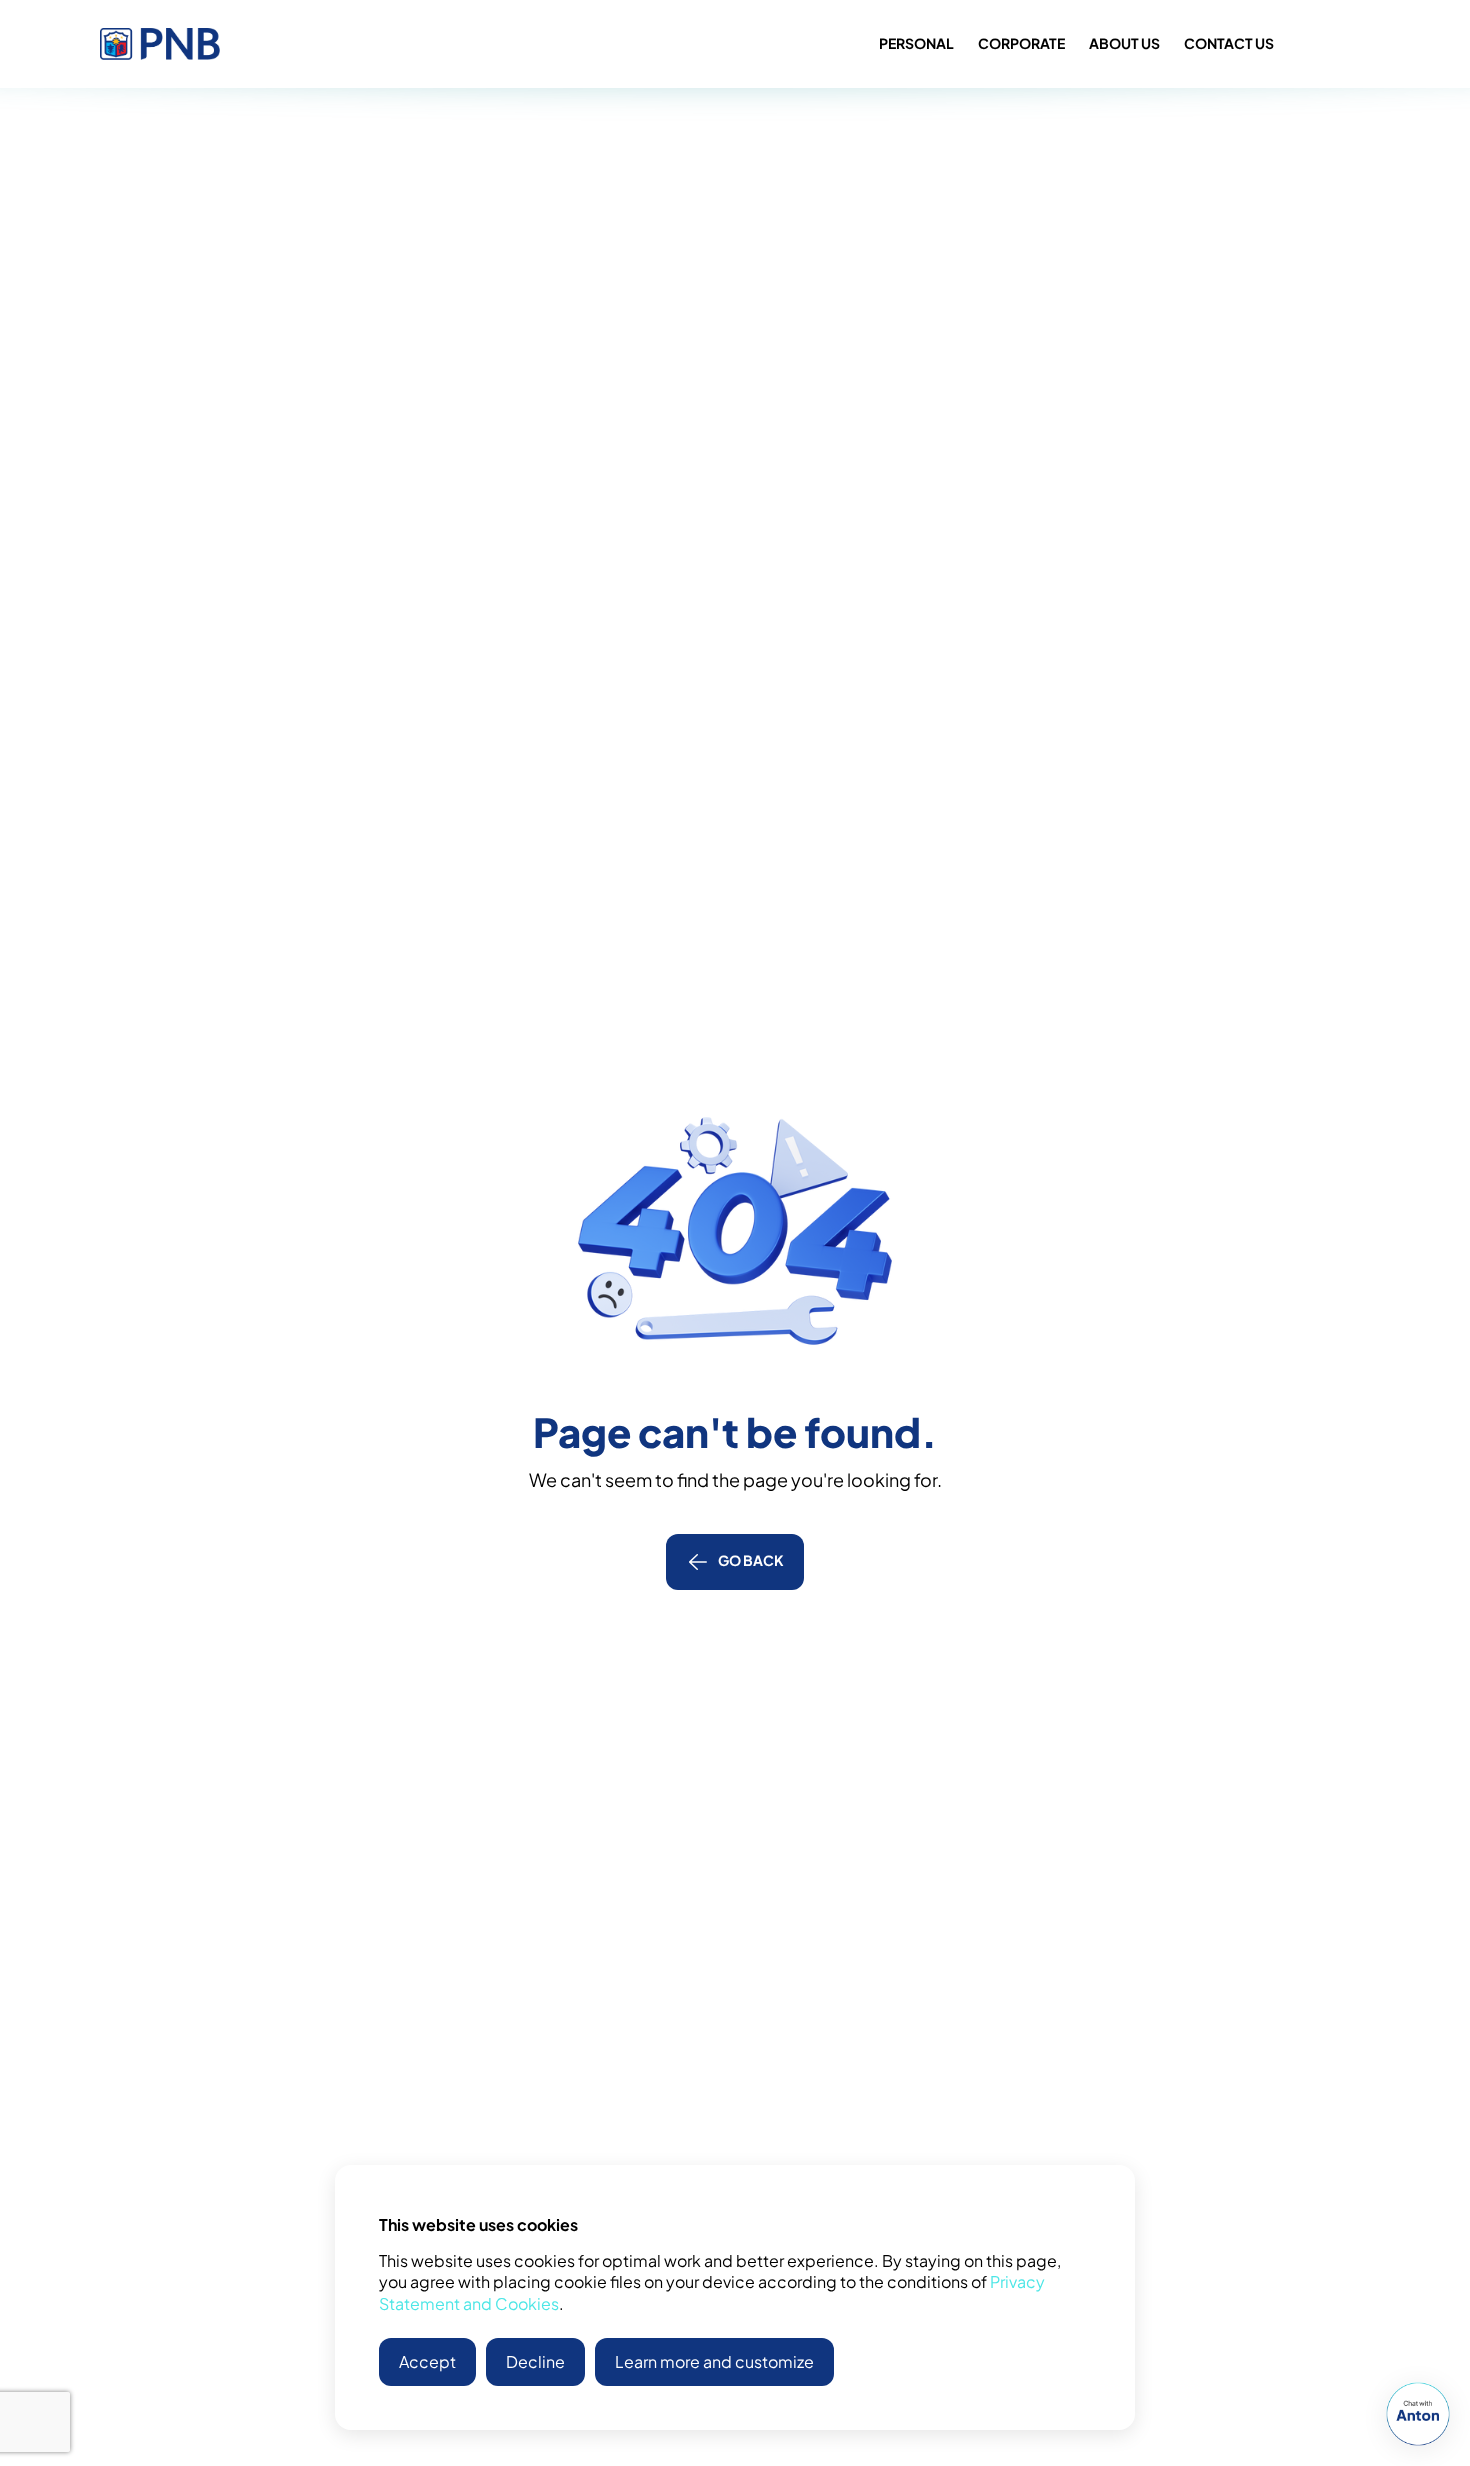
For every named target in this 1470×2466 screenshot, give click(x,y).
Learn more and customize (714, 2361)
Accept (427, 2361)
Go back (751, 1560)
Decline (535, 2361)
